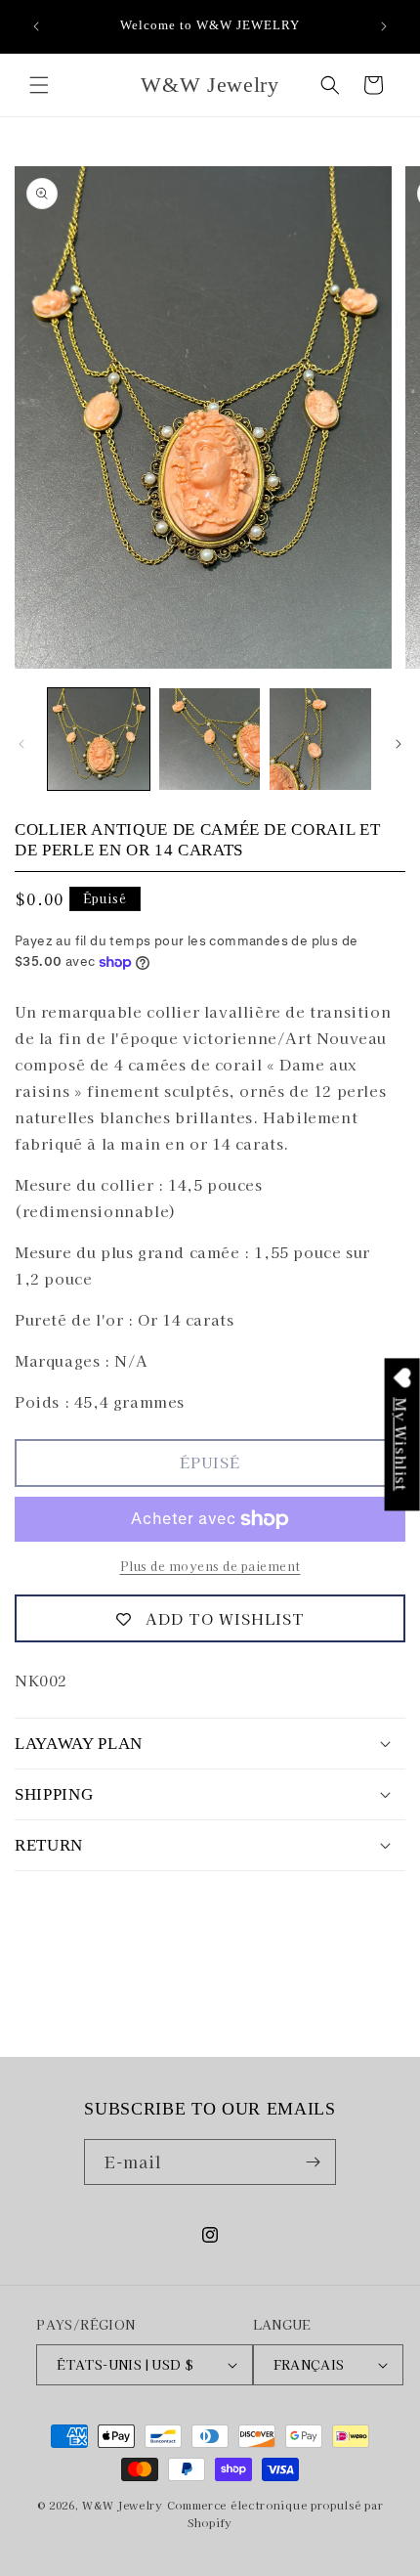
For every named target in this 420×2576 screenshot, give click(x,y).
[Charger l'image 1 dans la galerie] (99, 739)
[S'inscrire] (314, 2162)
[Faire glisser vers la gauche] (21, 744)
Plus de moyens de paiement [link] (210, 1566)
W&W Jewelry (123, 2505)
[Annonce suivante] (384, 26)
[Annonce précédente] (36, 26)
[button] (39, 85)
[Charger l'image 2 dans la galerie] (210, 739)
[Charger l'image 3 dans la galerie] (320, 739)
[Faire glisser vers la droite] (399, 744)
